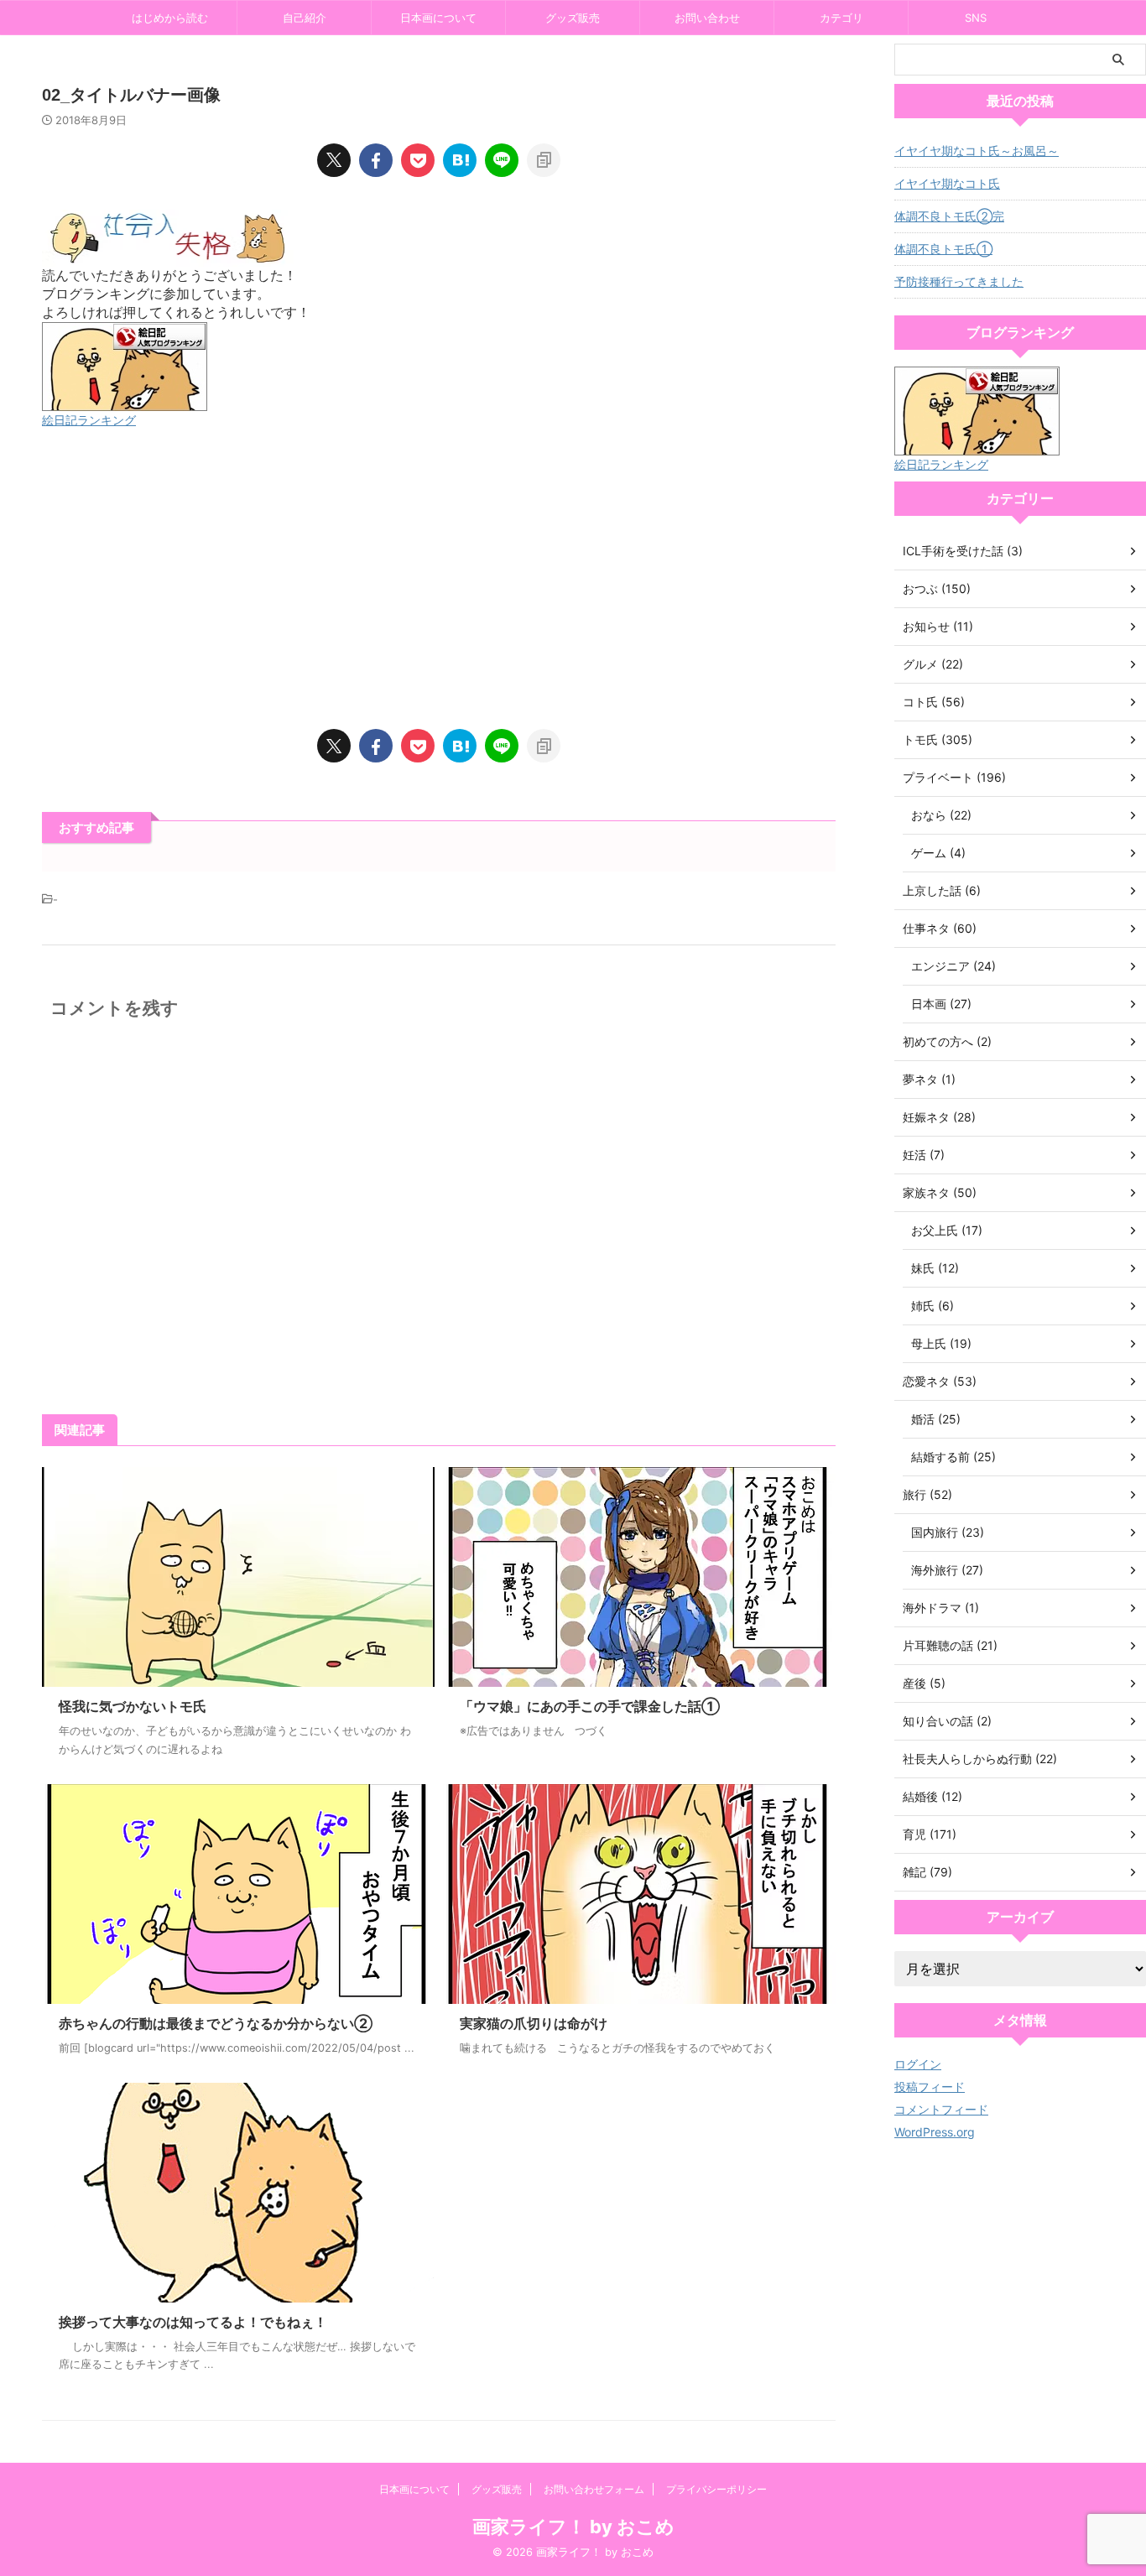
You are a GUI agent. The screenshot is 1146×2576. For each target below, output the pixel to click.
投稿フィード (930, 2087)
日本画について (438, 18)
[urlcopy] (544, 160)
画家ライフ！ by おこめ (573, 2527)
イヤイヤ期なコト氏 (947, 183)
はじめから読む (170, 18)
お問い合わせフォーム (594, 2489)
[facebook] (376, 160)
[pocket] (418, 160)
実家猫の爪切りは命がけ (534, 2023)
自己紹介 (305, 18)
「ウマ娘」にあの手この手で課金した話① (590, 1706)
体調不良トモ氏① (943, 249)
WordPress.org (935, 2132)
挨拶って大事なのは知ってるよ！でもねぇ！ (193, 2322)
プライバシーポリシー (716, 2489)
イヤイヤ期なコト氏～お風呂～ (977, 151)
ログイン (918, 2064)
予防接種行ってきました (959, 281)
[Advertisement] (439, 580)
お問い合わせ (707, 18)
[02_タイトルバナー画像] (460, 160)
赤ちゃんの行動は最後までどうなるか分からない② (216, 2023)
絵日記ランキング (89, 420)
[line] (502, 160)
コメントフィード (941, 2109)
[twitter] (334, 160)
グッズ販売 (573, 18)
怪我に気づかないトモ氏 (133, 1706)
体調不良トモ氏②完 (949, 216)
